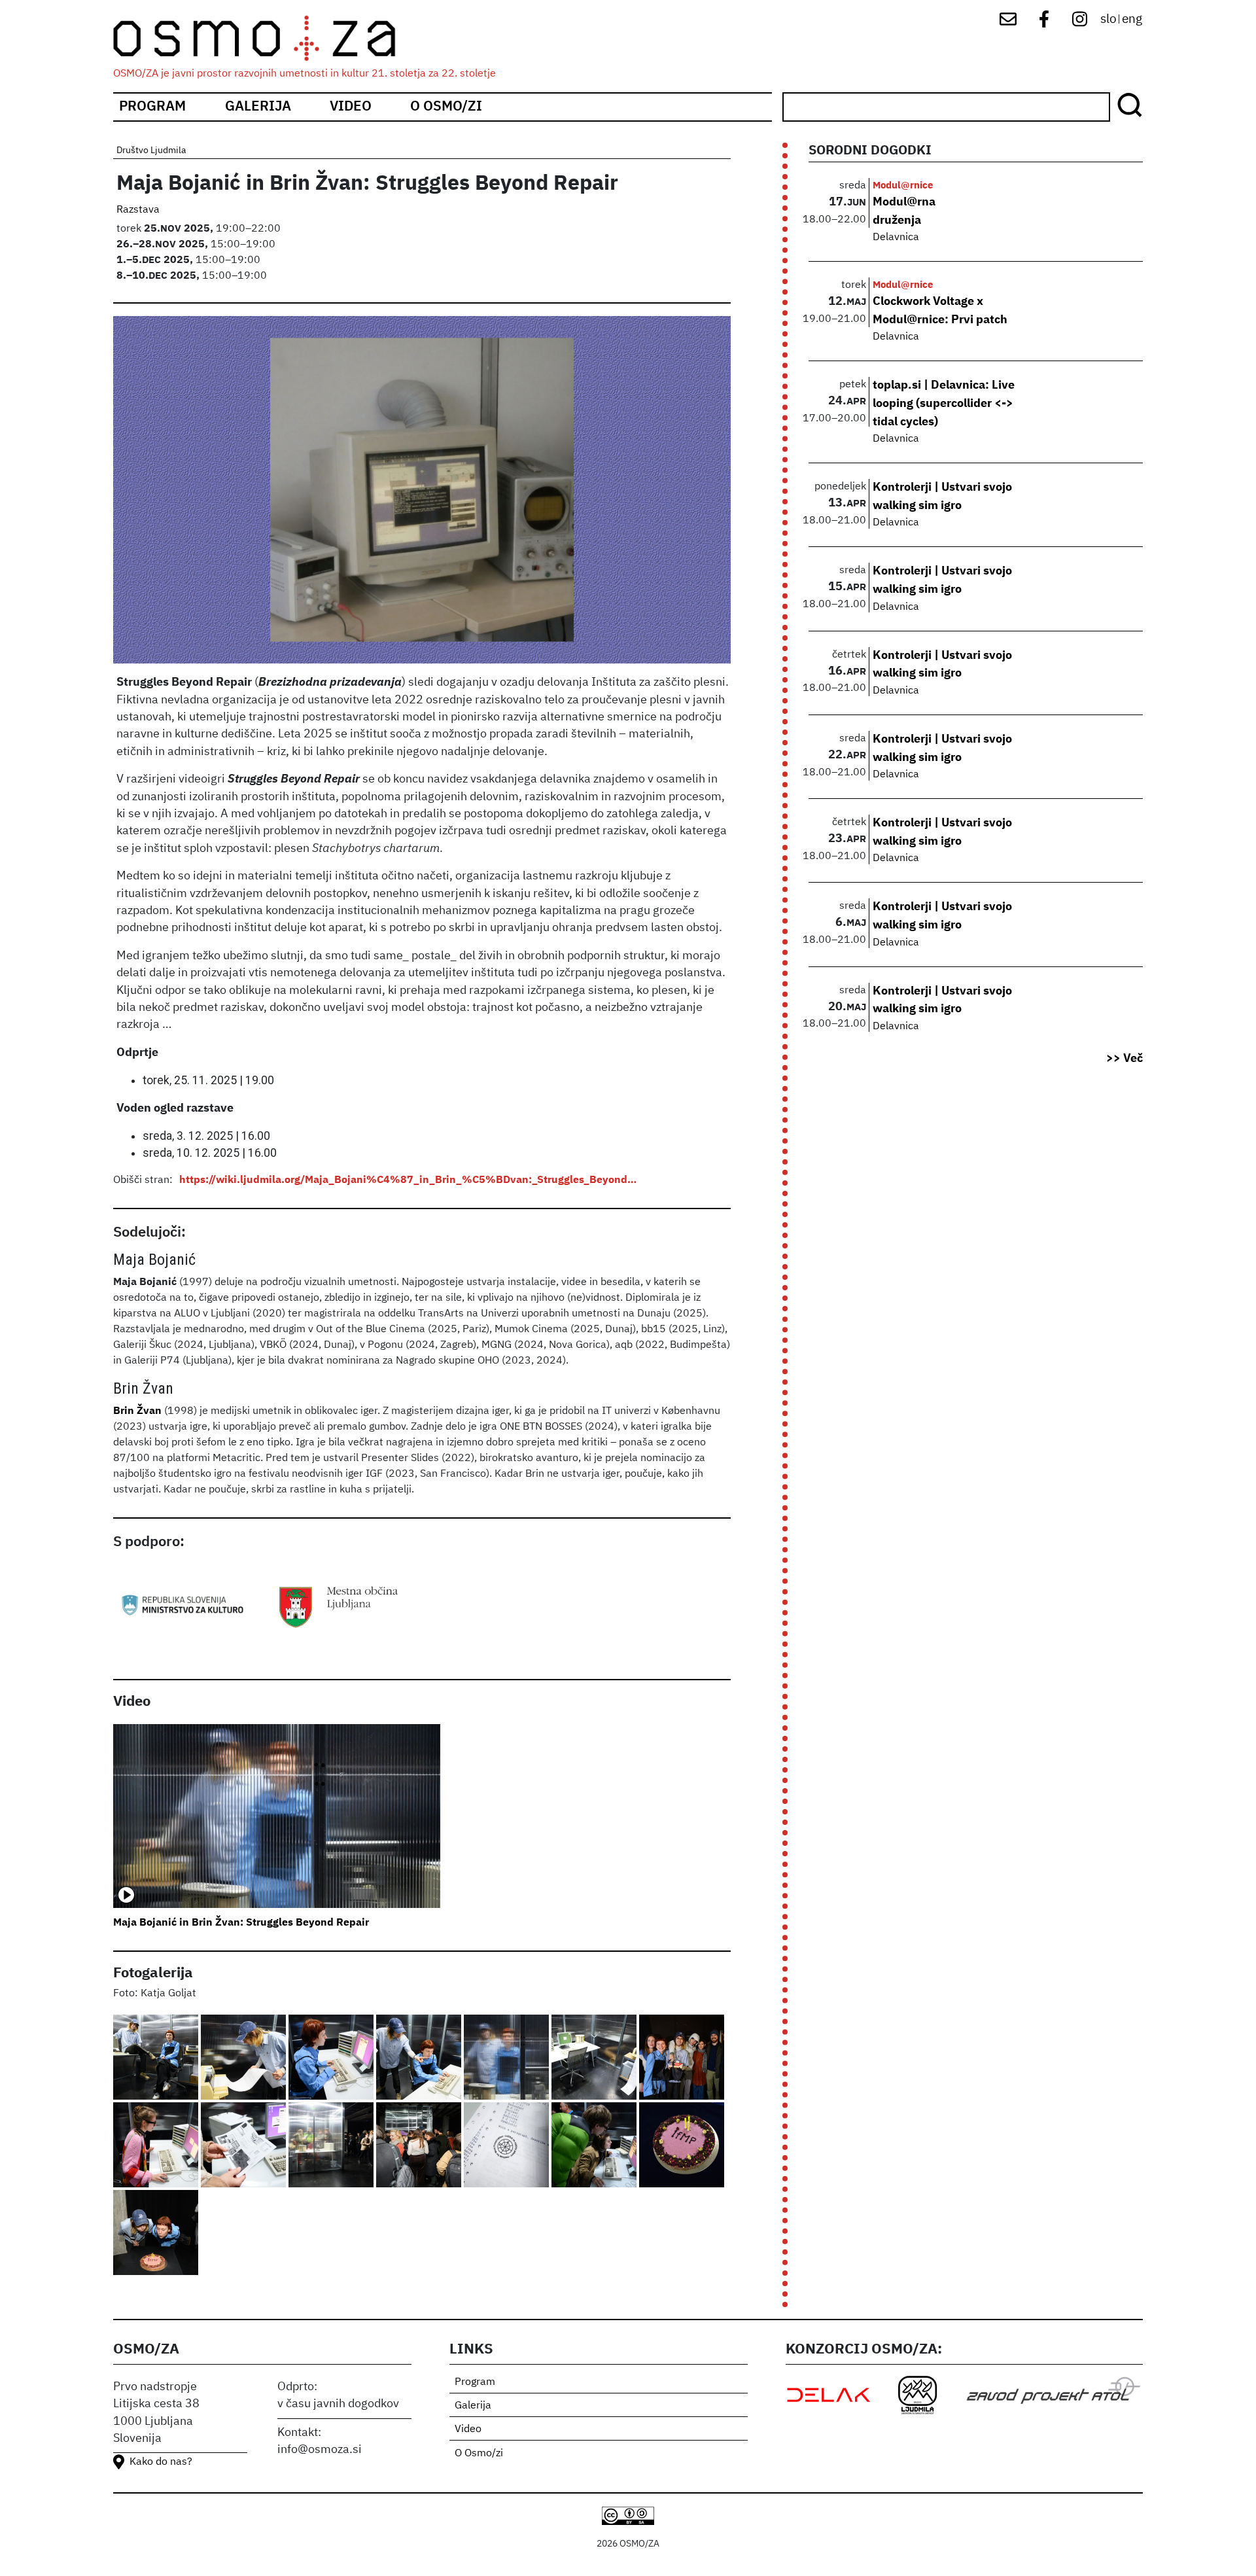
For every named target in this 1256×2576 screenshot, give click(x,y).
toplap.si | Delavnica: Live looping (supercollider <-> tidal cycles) (944, 403)
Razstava (138, 210)
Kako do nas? (161, 2462)
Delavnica (896, 238)
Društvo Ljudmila (151, 150)
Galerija (258, 107)
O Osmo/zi (446, 107)
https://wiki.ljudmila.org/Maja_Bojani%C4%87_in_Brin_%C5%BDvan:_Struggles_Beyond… (408, 1180)
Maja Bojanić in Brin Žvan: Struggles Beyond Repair (241, 1923)
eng (1132, 19)
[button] (157, 2058)
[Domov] (266, 38)
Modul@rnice (903, 185)
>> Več (1125, 1059)
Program (152, 107)
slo (1108, 19)
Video (351, 107)
